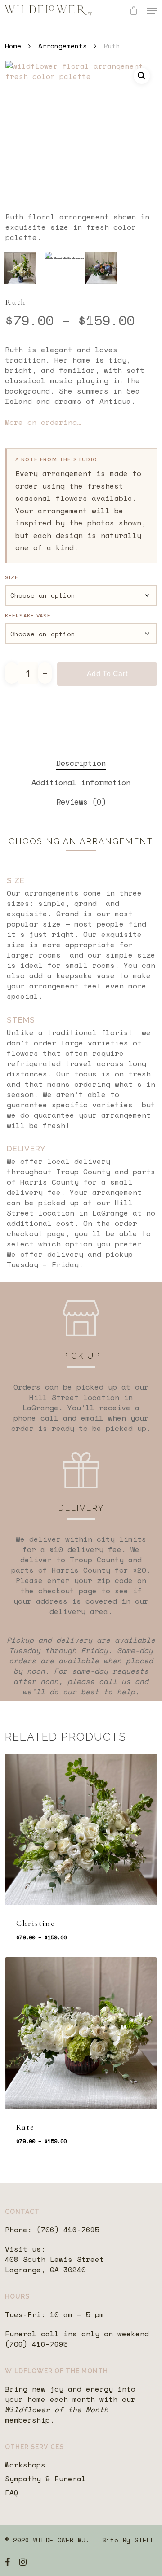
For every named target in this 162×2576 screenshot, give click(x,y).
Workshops (25, 2465)
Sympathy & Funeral (45, 2479)
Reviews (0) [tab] (81, 802)
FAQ (12, 2493)
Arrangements (63, 46)
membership (27, 2420)
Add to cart (107, 674)
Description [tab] (81, 763)
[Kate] (81, 2033)
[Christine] (81, 1829)
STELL (145, 2540)
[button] (152, 11)
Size (12, 578)
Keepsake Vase (28, 616)
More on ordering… (43, 422)
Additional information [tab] (81, 782)
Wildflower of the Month (57, 2410)
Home (13, 46)
